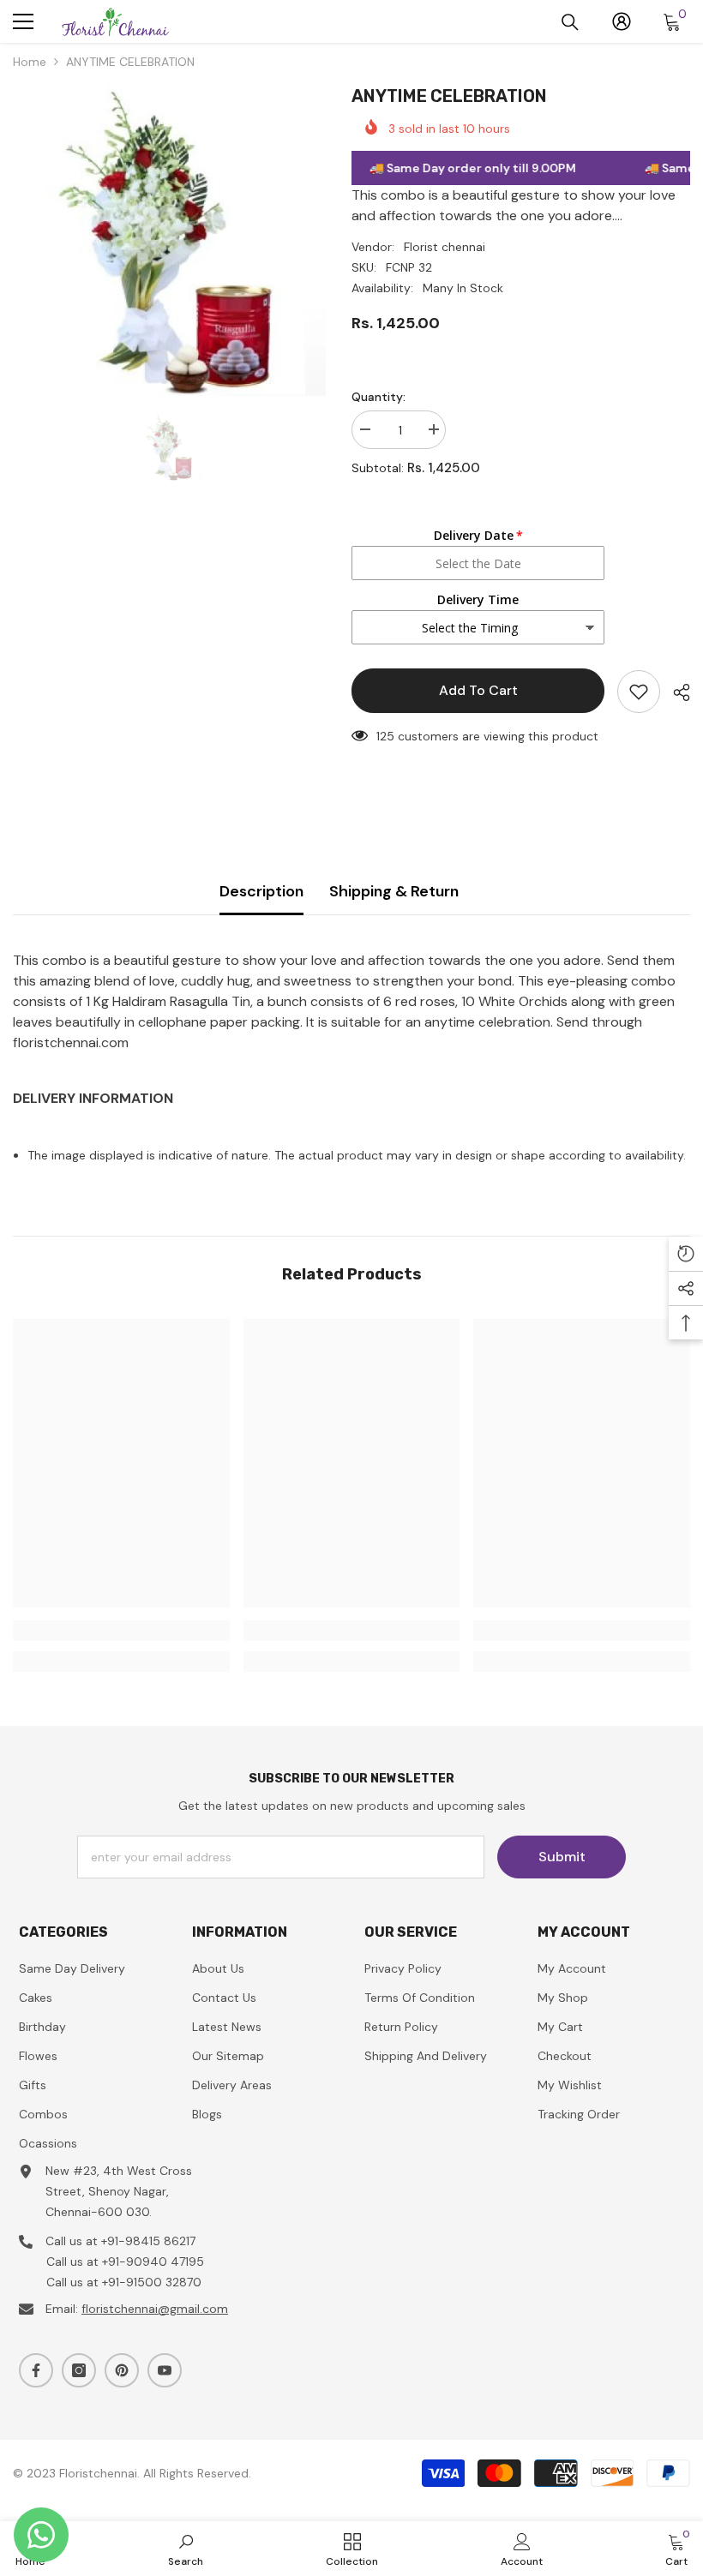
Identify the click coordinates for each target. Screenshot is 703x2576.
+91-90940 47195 (153, 2261)
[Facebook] (36, 2370)
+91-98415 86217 (148, 2241)
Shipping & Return (394, 891)
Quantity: (379, 397)
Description (261, 891)
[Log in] (622, 21)
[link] (121, 1631)
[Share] (675, 692)
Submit (562, 1857)
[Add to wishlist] (639, 692)
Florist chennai (445, 247)
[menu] (23, 21)
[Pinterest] (122, 2370)
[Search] (570, 22)
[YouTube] (165, 2370)
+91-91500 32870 (152, 2282)
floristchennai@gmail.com (155, 2309)
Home (30, 62)
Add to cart (478, 690)
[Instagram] (79, 2370)
